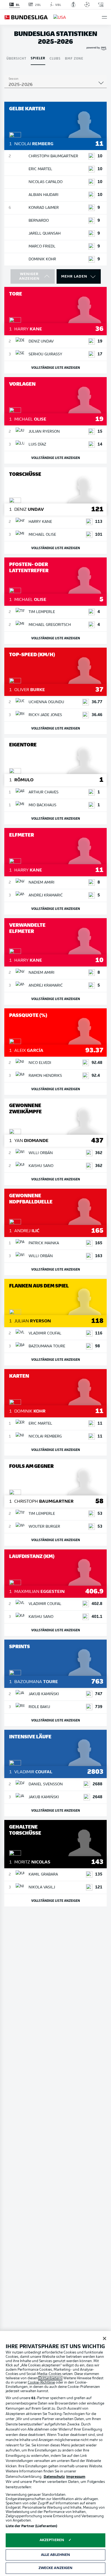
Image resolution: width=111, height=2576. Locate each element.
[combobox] (55, 85)
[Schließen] (105, 2338)
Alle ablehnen (56, 2555)
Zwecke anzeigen (56, 2568)
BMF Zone (74, 58)
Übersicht (16, 58)
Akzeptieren (52, 2540)
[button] (104, 17)
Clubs (55, 58)
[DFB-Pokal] (73, 5)
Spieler (38, 58)
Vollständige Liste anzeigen (56, 367)
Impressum (76, 2477)
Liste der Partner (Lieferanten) (32, 2526)
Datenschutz (54, 2477)
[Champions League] (87, 5)
